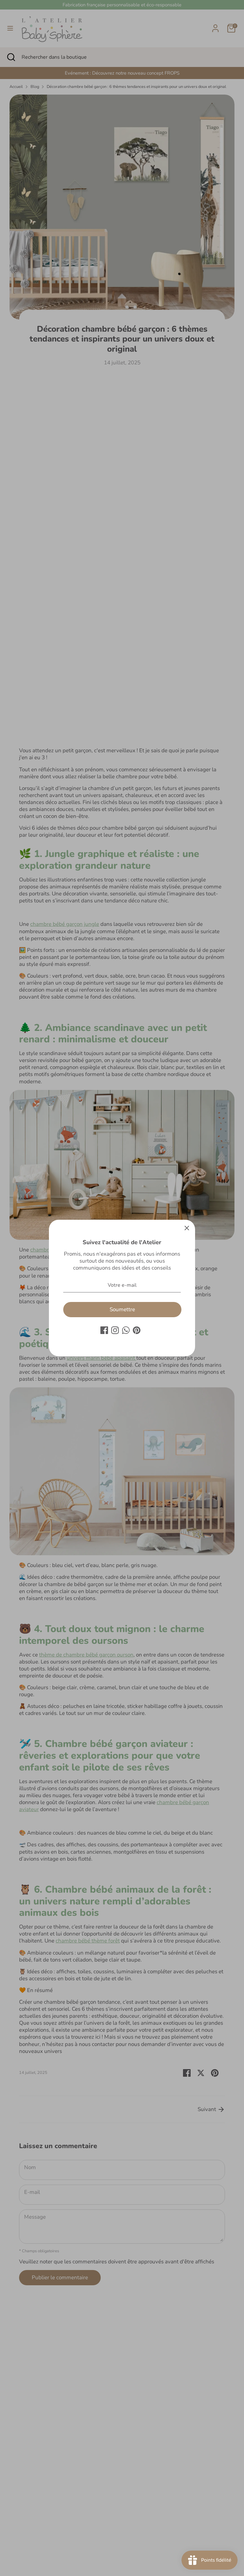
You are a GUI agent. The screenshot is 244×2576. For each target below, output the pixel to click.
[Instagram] (115, 1330)
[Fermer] (187, 1228)
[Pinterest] (137, 1330)
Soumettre (122, 1309)
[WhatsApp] (126, 1330)
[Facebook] (104, 1330)
